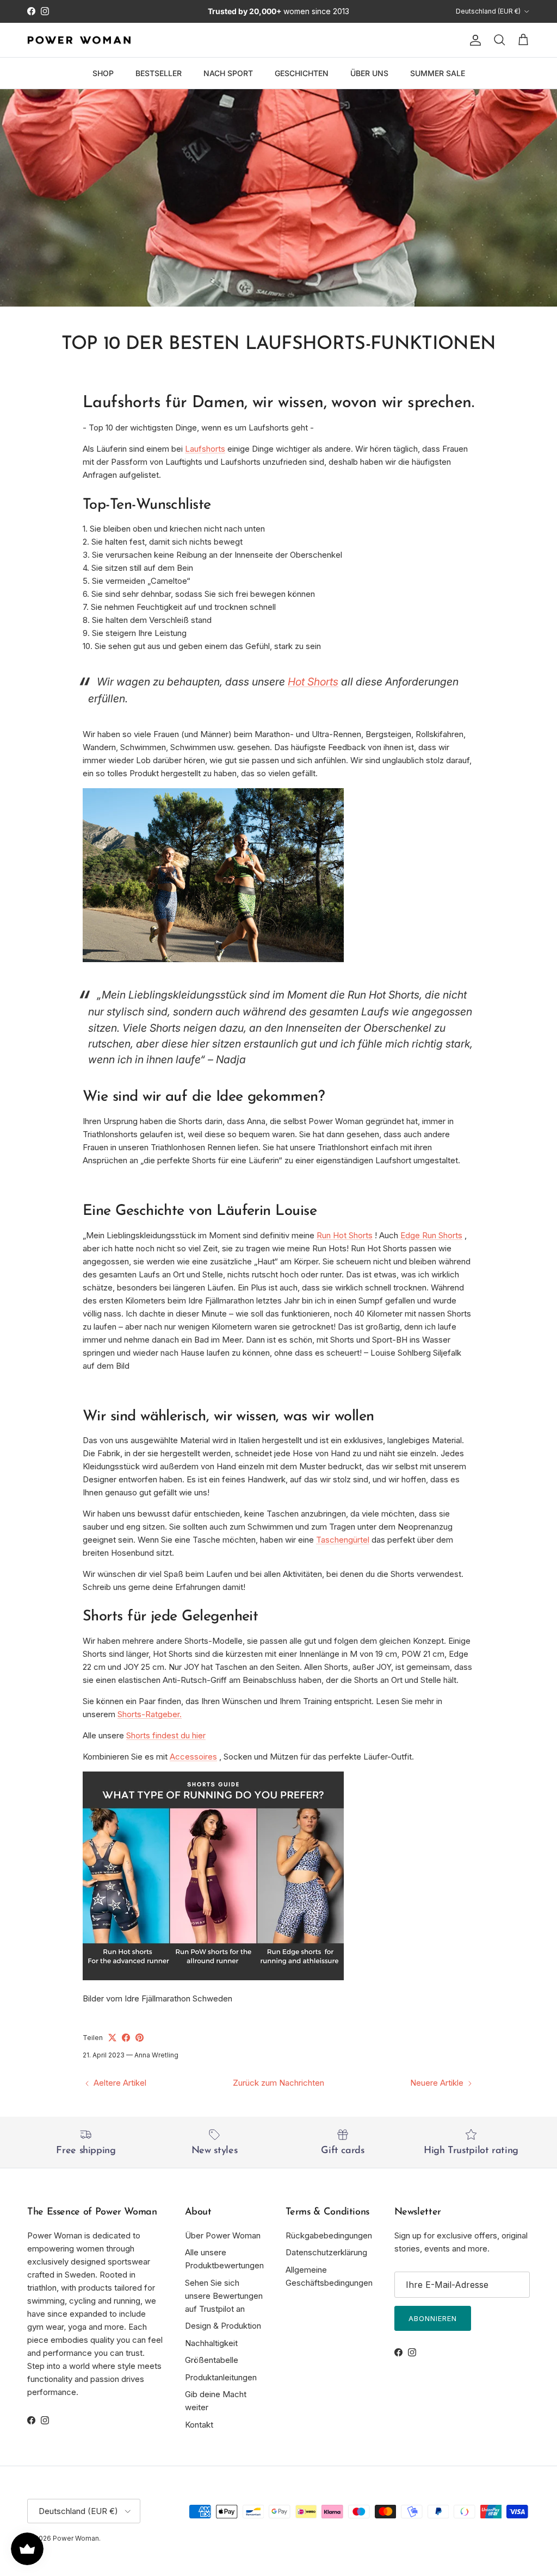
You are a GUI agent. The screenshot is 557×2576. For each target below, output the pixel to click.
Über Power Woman (223, 2235)
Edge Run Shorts (431, 1235)
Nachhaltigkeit (211, 2343)
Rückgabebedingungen (329, 2235)
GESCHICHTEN (302, 73)
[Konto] (473, 40)
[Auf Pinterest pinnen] (140, 2038)
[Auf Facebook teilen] (126, 2038)
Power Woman (76, 2538)
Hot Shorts (313, 682)
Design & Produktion (223, 2326)
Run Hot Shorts (345, 1235)
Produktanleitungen (221, 2377)
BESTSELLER (159, 73)
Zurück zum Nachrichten (278, 2083)
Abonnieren (433, 2318)
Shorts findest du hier (166, 1735)
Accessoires (193, 1757)
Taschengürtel (343, 1540)
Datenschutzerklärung (326, 2252)
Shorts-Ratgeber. (150, 1714)
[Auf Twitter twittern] (112, 2038)
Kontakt (199, 2425)
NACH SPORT (228, 73)
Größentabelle (212, 2360)
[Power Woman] (79, 40)
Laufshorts (205, 449)
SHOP (103, 73)
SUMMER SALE (438, 73)
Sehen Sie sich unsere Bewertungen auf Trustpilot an (224, 2296)
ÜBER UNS (369, 73)
